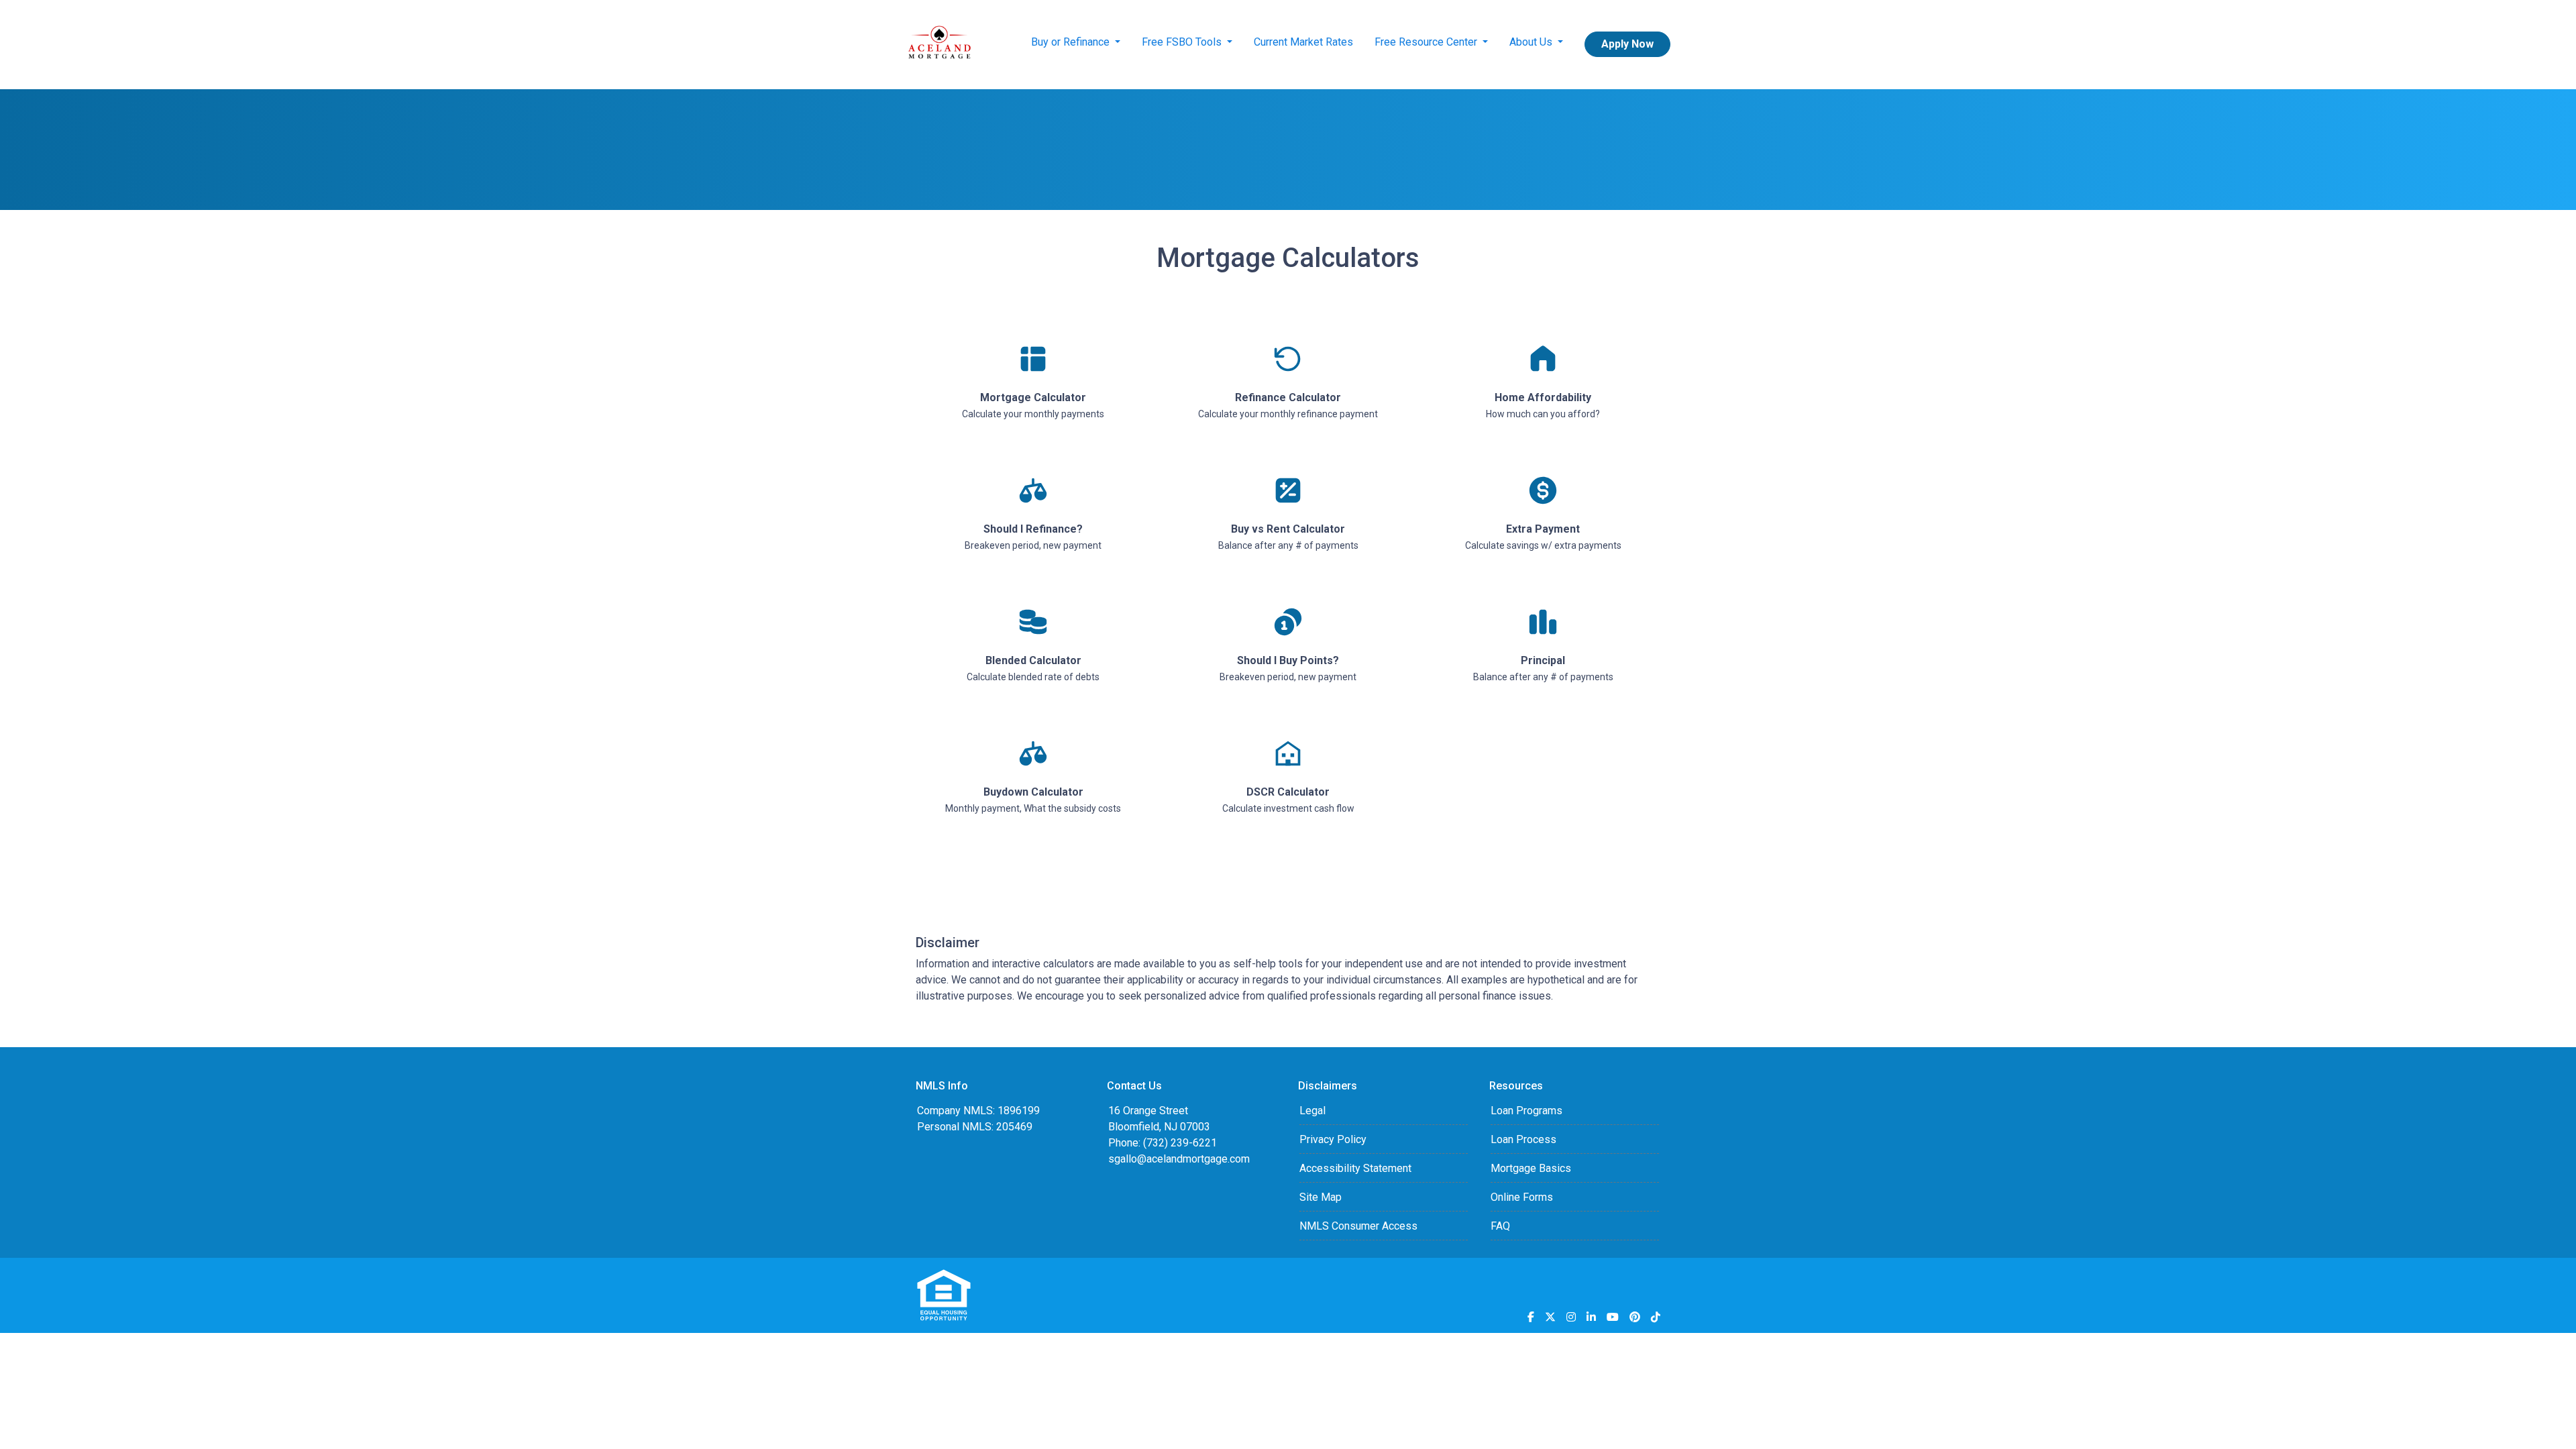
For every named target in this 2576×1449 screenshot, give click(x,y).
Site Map (1321, 1197)
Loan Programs (1526, 1111)
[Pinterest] (1635, 1317)
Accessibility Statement (1355, 1168)
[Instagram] (1571, 1317)
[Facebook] (1531, 1317)
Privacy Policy (1333, 1139)
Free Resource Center (1427, 42)
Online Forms (1522, 1197)
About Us (1532, 42)
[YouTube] (1613, 1317)
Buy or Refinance (1072, 42)
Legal (1312, 1111)
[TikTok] (1656, 1317)
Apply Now (1627, 44)
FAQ (1500, 1226)
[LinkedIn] (1591, 1317)
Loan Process (1523, 1139)
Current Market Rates (1303, 42)
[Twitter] (1550, 1317)
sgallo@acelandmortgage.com (1179, 1159)
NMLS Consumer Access (1358, 1226)
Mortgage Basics (1531, 1168)
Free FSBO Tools (1183, 42)
